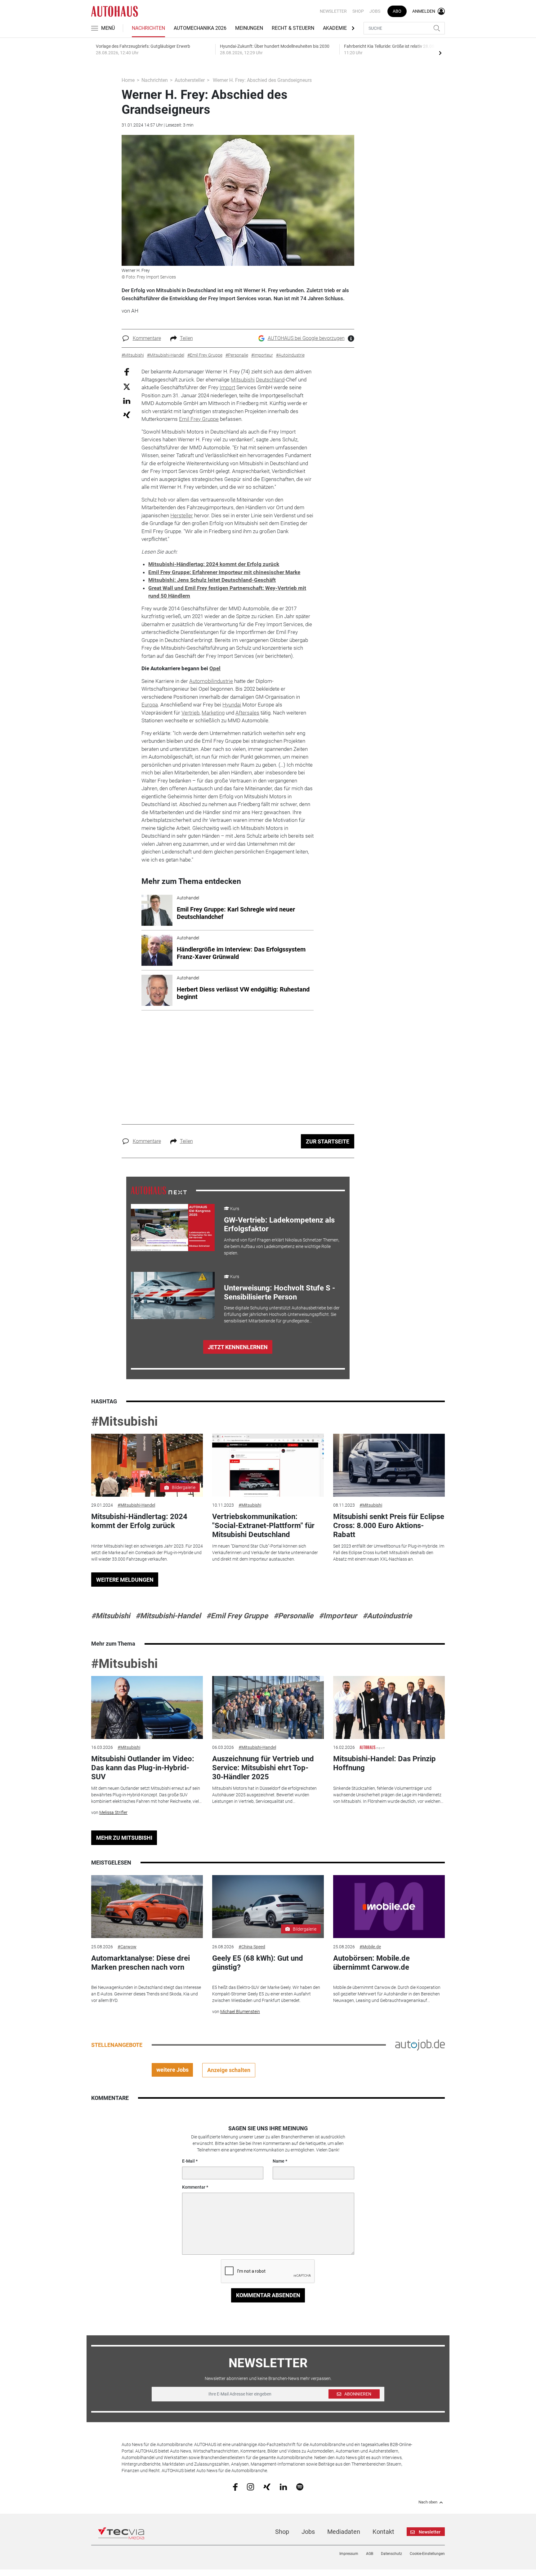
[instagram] (250, 2486)
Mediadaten (344, 2532)
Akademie (335, 28)
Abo (397, 11)
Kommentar (194, 2187)
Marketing (213, 713)
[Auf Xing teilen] (127, 414)
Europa (150, 705)
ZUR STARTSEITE (328, 1141)
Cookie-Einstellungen (427, 2554)
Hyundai (232, 705)
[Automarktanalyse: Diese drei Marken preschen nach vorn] (147, 1907)
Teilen (186, 338)
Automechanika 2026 (200, 28)
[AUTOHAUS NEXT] (159, 1190)
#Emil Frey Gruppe (237, 1616)
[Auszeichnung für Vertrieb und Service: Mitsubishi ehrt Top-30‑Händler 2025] (268, 1707)
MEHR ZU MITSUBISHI (124, 1838)
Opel (215, 668)
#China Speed (252, 1947)
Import (227, 387)
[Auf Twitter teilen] (127, 386)
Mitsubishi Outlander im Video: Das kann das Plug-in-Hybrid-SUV (143, 1768)
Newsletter (333, 11)
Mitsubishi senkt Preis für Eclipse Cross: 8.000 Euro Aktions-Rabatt (389, 1526)
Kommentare (147, 338)
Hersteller (182, 515)
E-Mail (188, 2161)
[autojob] (420, 2044)
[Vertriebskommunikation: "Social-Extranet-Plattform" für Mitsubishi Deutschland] (268, 1465)
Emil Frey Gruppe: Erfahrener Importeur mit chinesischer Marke (224, 572)
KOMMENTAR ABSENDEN (268, 2295)
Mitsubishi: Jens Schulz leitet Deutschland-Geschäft (212, 580)
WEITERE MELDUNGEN (125, 1580)
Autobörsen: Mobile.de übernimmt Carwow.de (371, 1963)
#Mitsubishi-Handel (136, 1505)
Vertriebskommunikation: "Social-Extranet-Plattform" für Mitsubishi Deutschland (263, 1526)
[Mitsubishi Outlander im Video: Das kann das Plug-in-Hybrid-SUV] (147, 1707)
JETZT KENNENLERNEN (238, 1347)
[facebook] (235, 2487)
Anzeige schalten (229, 2070)
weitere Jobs (172, 2070)
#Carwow (127, 1947)
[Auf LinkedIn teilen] (127, 401)
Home (128, 80)
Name (279, 2161)
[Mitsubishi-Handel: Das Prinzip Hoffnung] (389, 1707)
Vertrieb (190, 713)
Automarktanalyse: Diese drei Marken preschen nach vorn (141, 1963)
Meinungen (249, 28)
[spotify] (300, 2486)
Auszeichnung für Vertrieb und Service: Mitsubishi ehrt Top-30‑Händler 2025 (263, 1768)
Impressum (349, 2554)
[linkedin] (283, 2486)
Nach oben (428, 2502)
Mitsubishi (243, 380)
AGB (370, 2554)
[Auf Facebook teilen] (127, 372)
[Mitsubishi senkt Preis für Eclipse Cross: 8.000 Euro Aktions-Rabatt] (389, 1465)
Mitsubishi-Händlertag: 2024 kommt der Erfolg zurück (214, 564)
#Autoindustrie (387, 1616)
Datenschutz (391, 2554)
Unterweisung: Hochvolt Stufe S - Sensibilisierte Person (279, 1292)
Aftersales (247, 713)
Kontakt (383, 2532)
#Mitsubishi (125, 1422)
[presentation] (440, 53)
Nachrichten (148, 28)
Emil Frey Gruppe (199, 419)
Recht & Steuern (293, 28)
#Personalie (293, 1616)
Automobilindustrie (211, 681)
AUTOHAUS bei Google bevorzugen (306, 338)
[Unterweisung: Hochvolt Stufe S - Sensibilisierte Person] (173, 1295)
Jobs (375, 11)
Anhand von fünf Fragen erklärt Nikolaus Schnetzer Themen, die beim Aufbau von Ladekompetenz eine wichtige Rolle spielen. (282, 1246)
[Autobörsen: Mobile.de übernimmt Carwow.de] (389, 1907)
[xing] (267, 2486)
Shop (358, 11)
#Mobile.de (370, 1947)
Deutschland (270, 380)
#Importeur (338, 1616)
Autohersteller (190, 80)
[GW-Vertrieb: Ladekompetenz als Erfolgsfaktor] (173, 1228)
